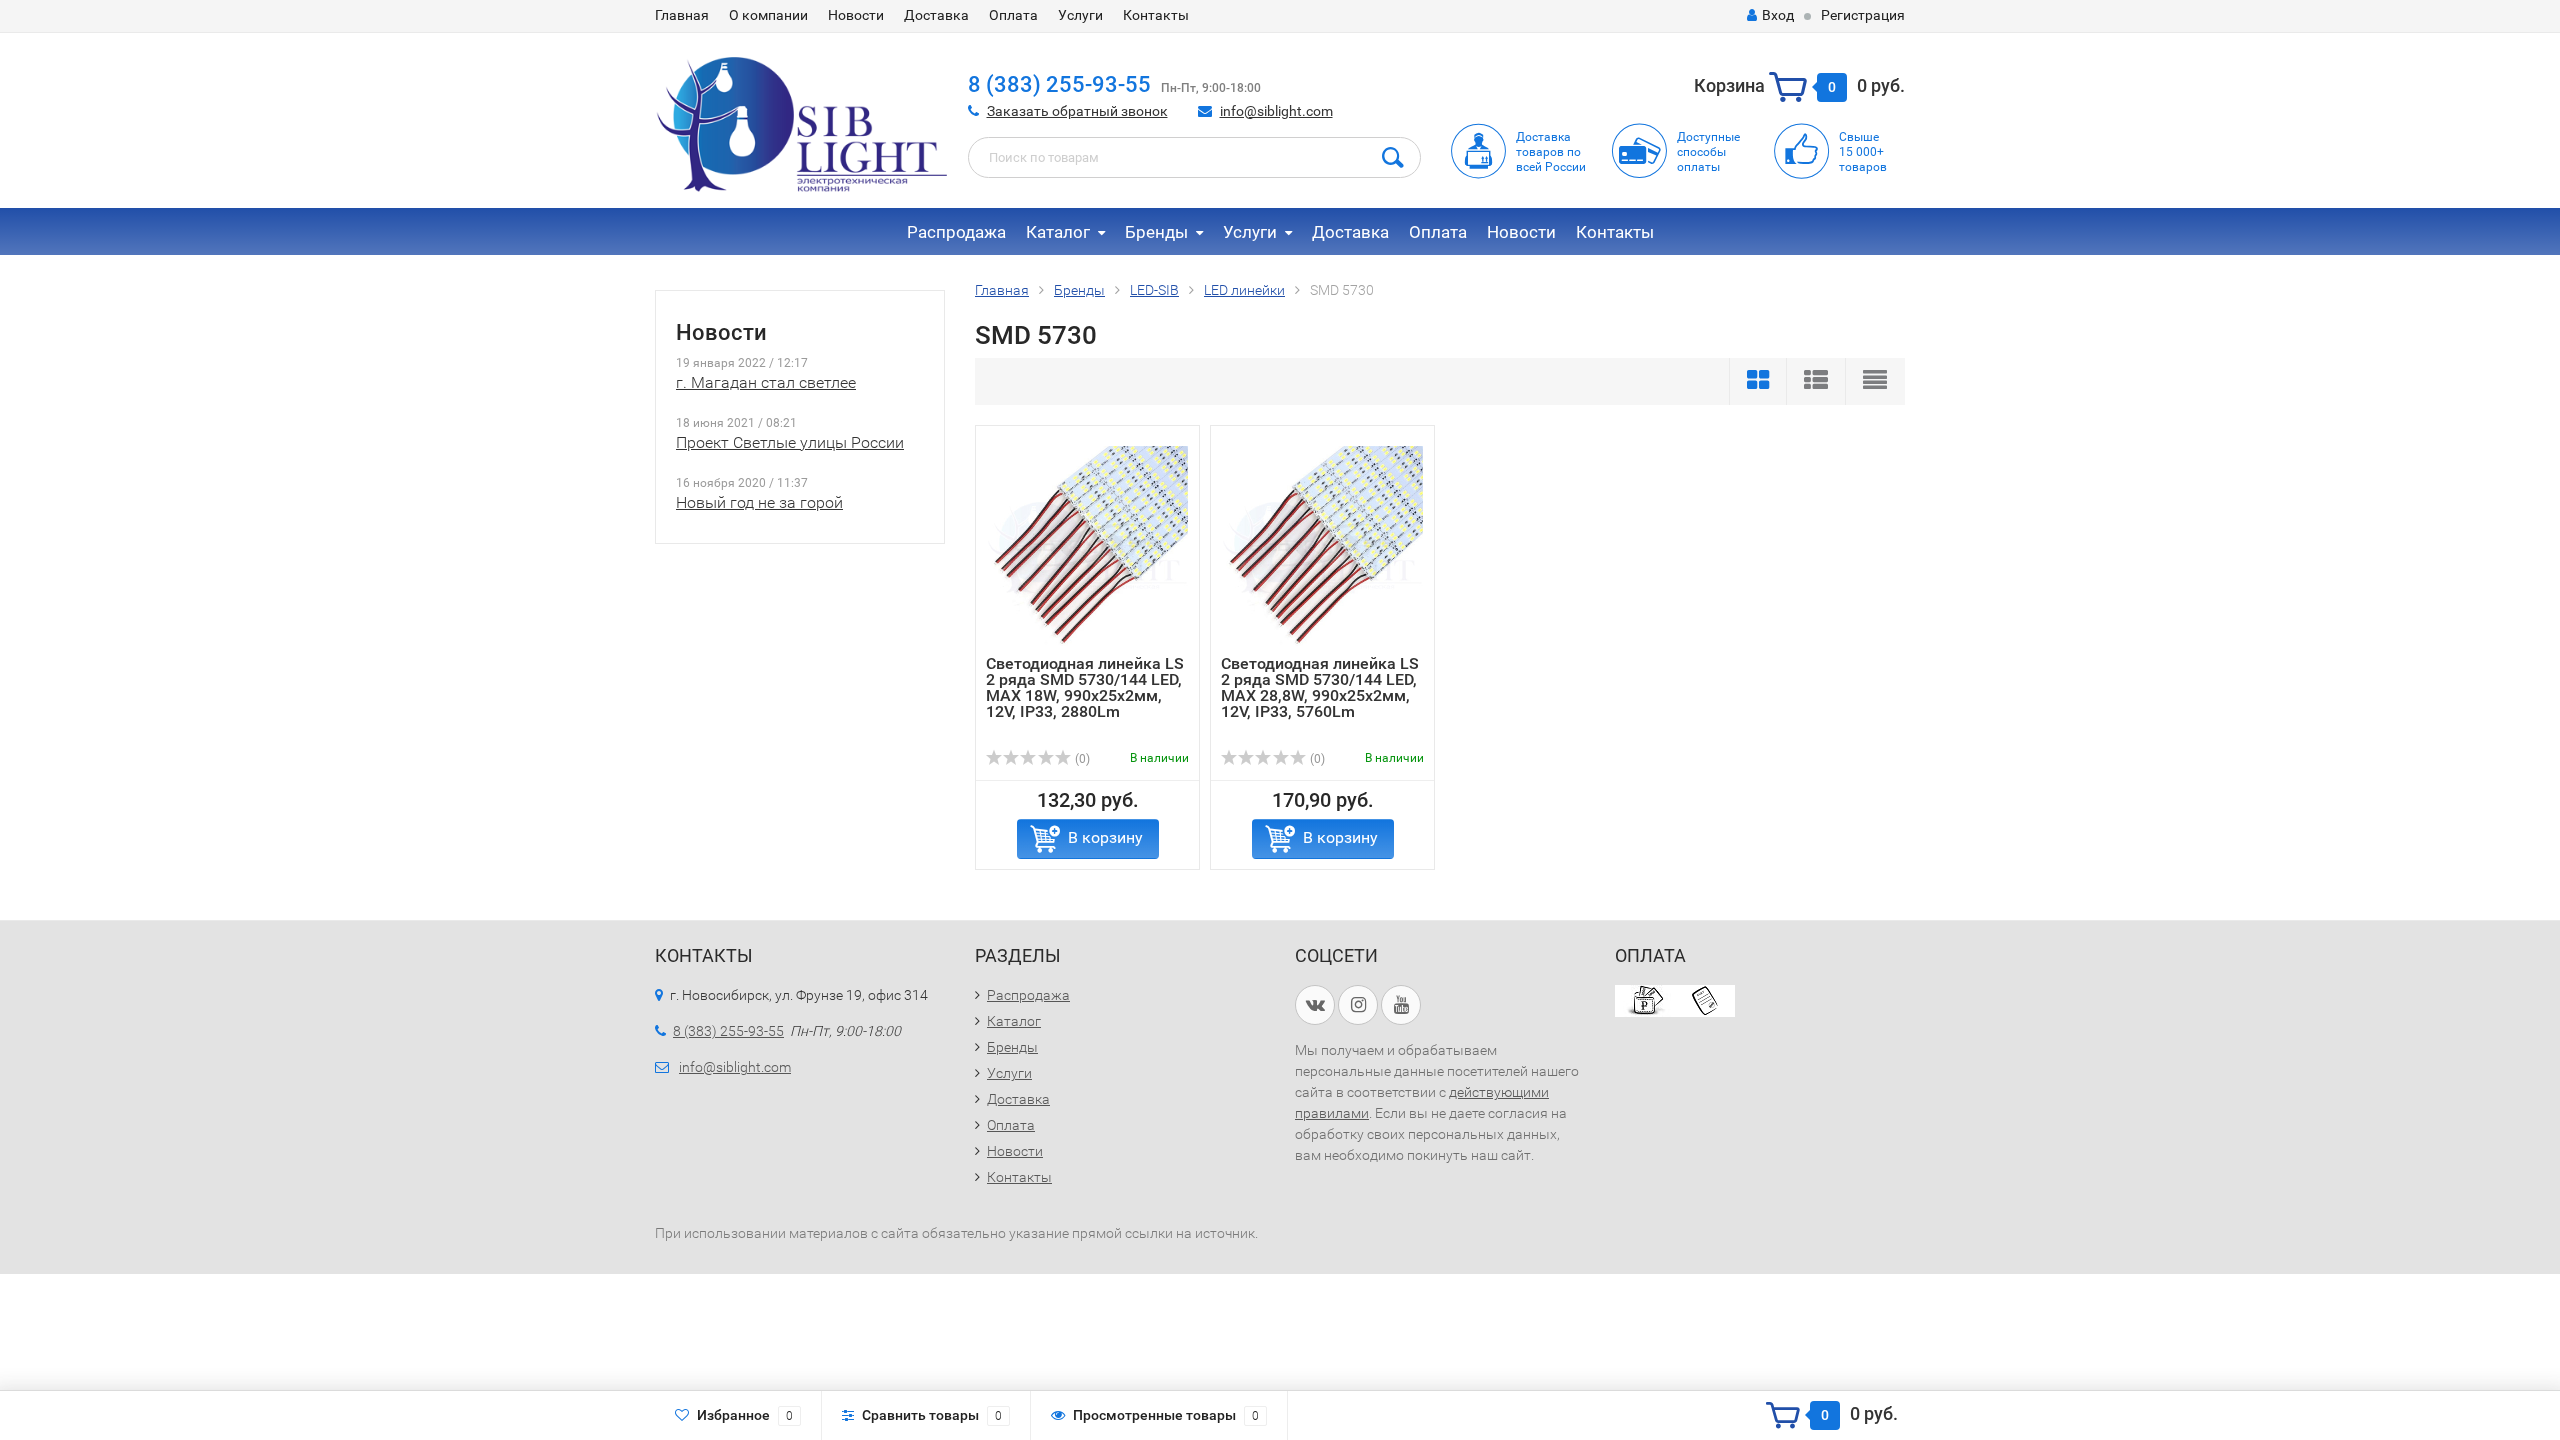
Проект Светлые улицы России (790, 442)
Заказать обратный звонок (1077, 111)
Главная (682, 15)
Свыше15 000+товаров (1863, 152)
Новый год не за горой (759, 502)
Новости (856, 15)
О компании (768, 15)
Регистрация (1863, 15)
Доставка (936, 15)
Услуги (1080, 15)
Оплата (1013, 15)
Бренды (1156, 232)
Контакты (1156, 15)
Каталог (1058, 232)
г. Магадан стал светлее (766, 382)
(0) (1081, 759)
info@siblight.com (1276, 111)
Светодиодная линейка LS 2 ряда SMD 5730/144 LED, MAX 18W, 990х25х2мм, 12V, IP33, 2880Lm (1085, 687)
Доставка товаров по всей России (1551, 152)
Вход (1778, 15)
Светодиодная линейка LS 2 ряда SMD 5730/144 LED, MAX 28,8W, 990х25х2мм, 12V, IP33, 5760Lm (1320, 687)
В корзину (1105, 837)
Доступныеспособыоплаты (1708, 152)
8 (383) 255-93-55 (1059, 84)
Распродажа (956, 232)
